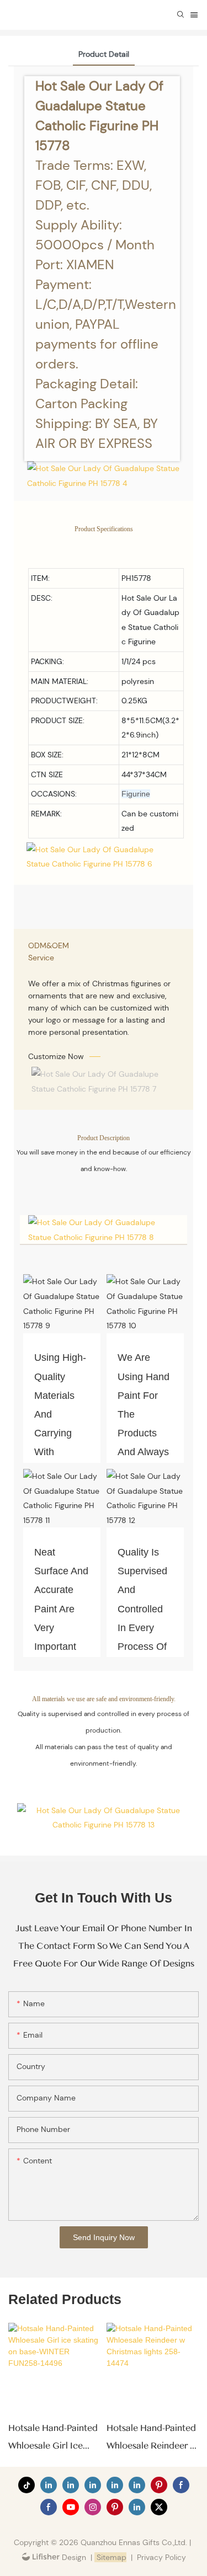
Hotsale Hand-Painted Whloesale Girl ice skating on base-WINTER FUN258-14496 (53, 2439)
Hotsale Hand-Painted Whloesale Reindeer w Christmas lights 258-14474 (152, 2439)
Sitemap (110, 2557)
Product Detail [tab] (104, 54)
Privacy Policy (161, 2557)
